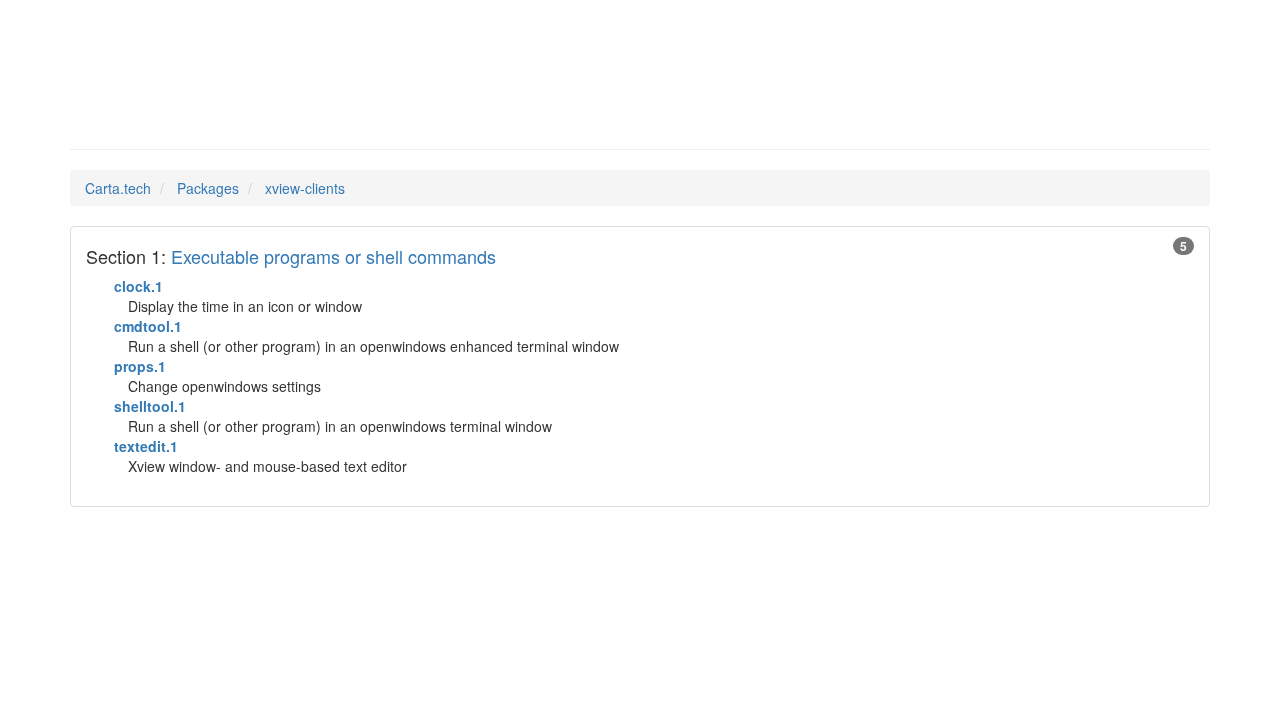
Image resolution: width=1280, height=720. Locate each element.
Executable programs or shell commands (333, 256)
